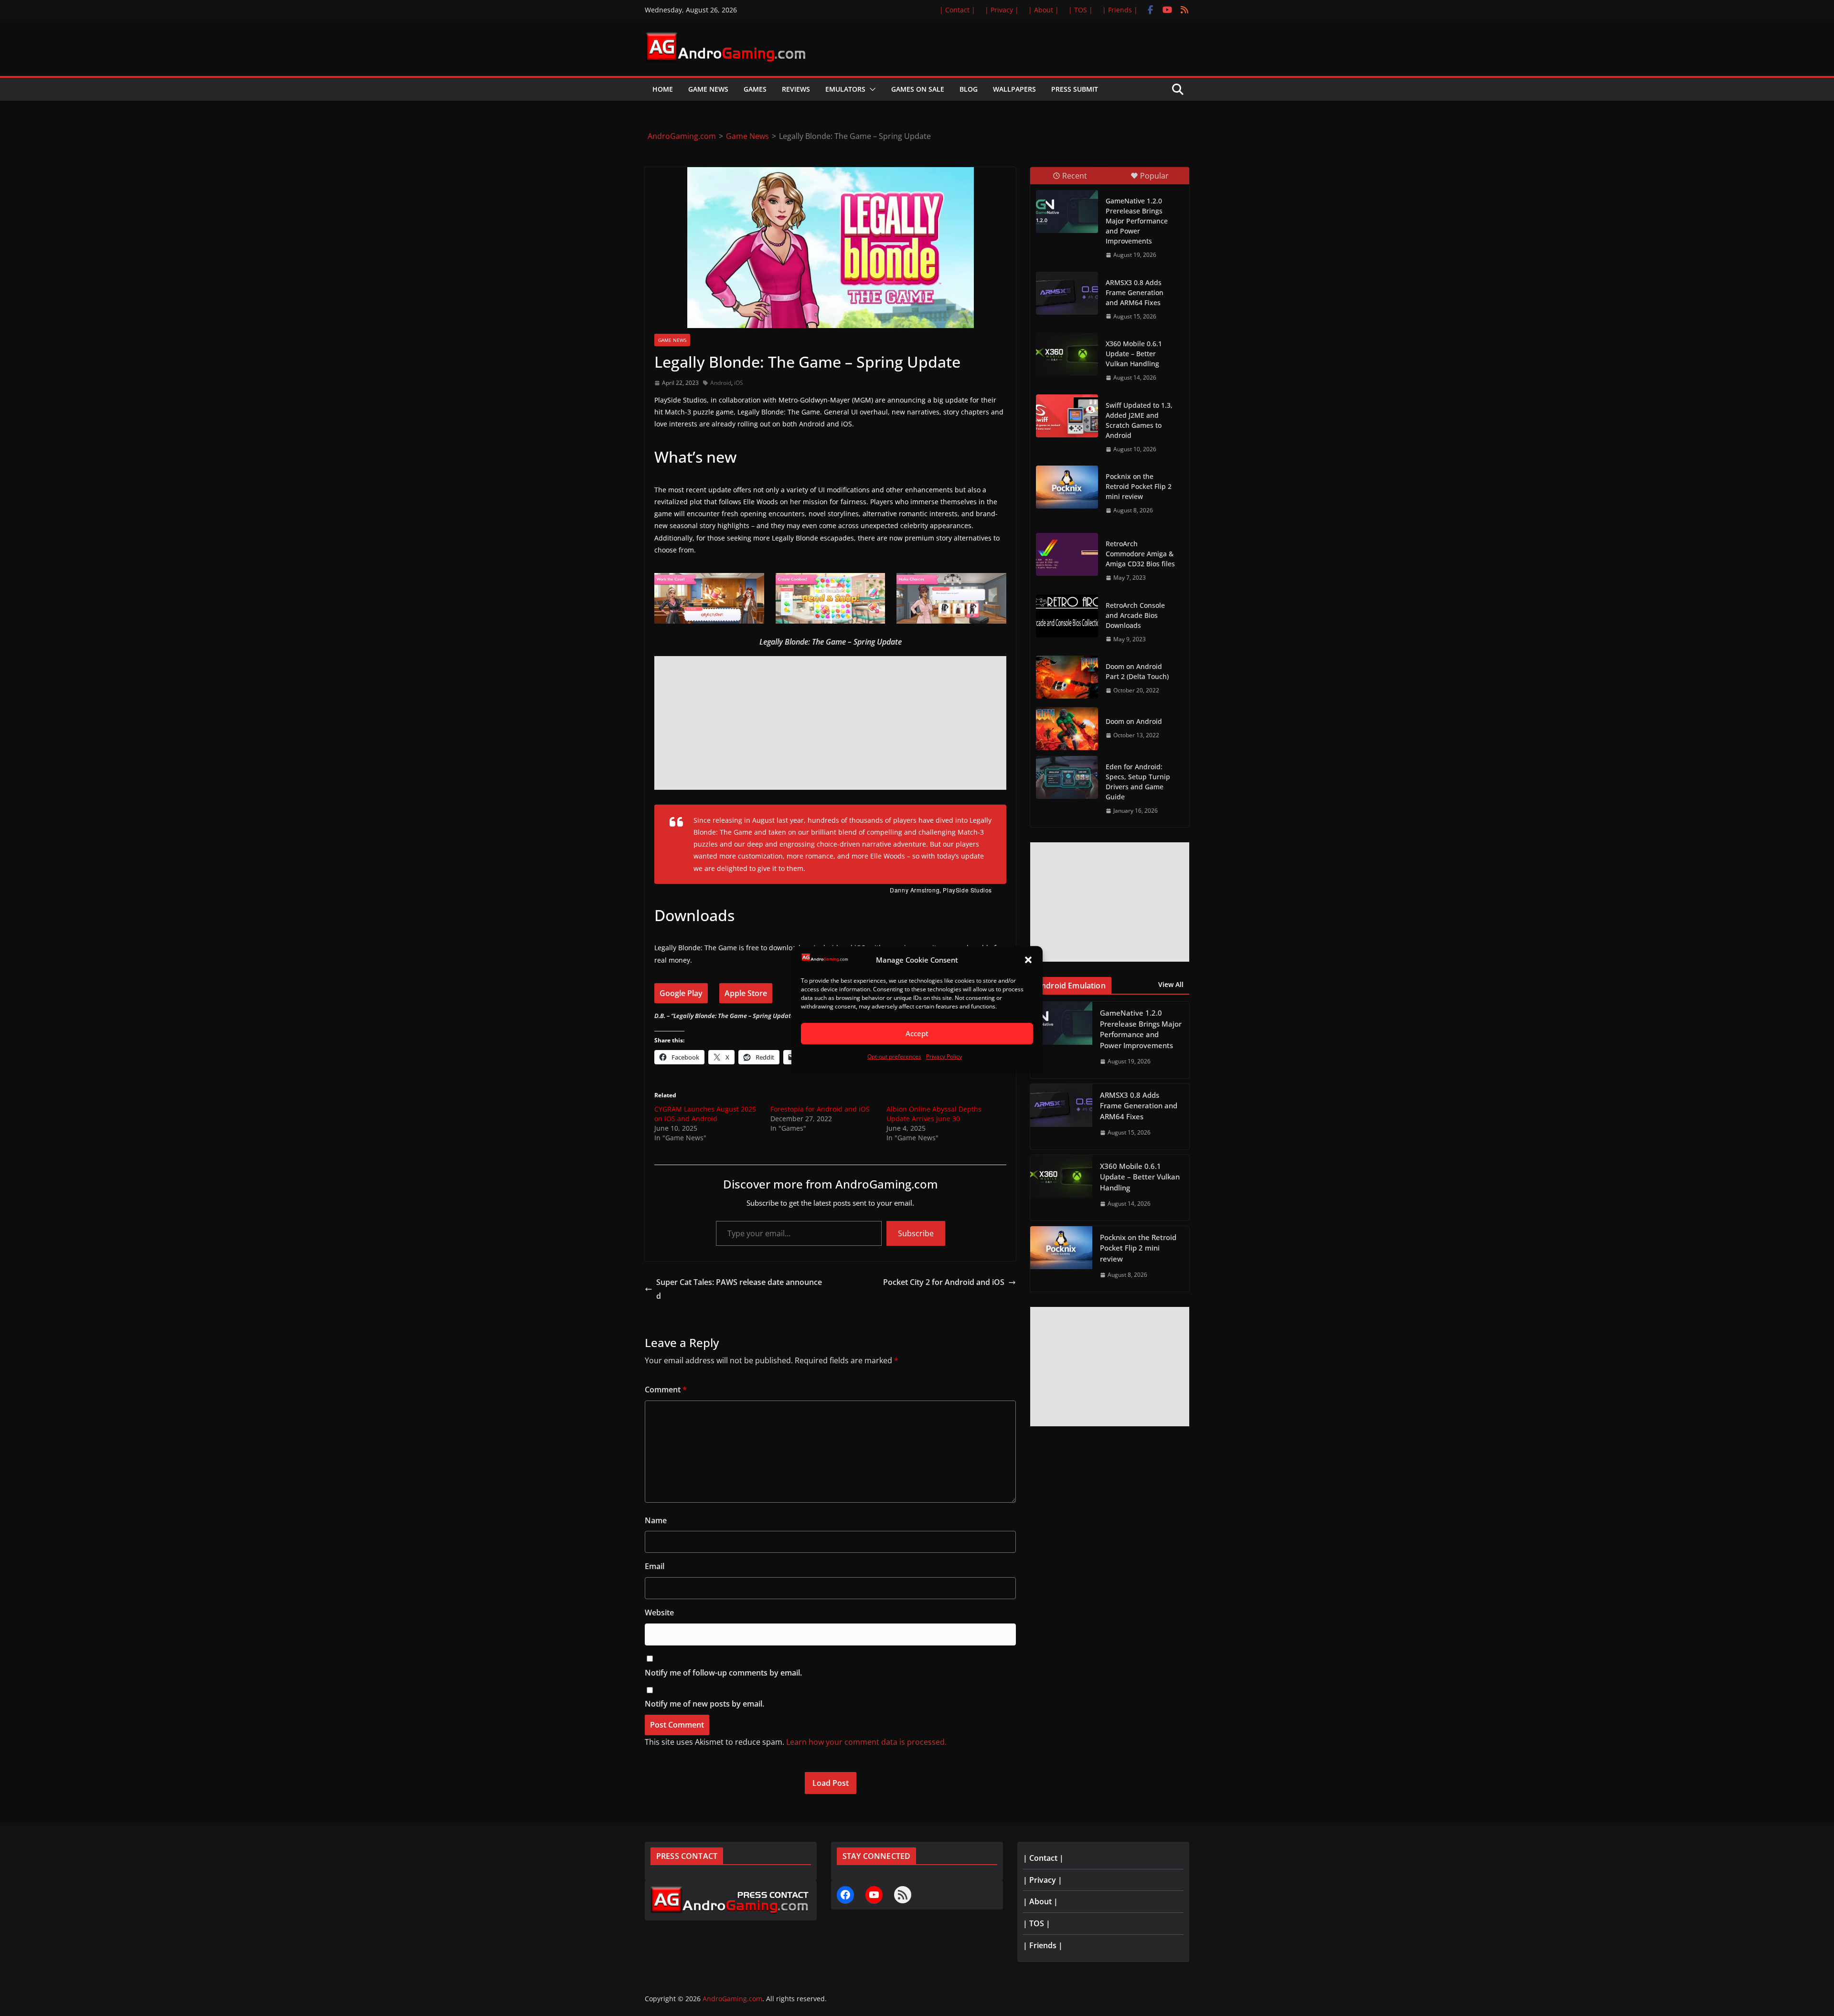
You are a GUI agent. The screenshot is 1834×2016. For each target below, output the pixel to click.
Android (721, 383)
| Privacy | (1002, 10)
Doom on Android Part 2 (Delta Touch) (1137, 671)
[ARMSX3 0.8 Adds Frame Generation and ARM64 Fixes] (1067, 293)
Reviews (796, 89)
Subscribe (916, 1233)
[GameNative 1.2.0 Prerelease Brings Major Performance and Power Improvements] (1067, 212)
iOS (739, 383)
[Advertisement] (830, 723)
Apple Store (746, 993)
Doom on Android (1134, 721)
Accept (917, 1034)
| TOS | (1081, 10)
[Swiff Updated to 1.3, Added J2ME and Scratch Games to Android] (1067, 416)
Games (755, 89)
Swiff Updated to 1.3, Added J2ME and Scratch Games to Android (1139, 420)
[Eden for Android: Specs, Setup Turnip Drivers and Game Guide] (1067, 777)
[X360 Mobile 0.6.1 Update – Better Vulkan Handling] (1067, 354)
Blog (969, 89)
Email (655, 1566)
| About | (1044, 10)
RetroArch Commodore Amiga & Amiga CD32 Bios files (1140, 554)
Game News (708, 89)
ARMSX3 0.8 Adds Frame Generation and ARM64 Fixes (1135, 292)
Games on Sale (918, 89)
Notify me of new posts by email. (704, 1704)
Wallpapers (1014, 89)
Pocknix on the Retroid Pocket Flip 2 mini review (1139, 486)
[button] (1028, 960)
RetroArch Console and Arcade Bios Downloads (1135, 615)
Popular (1154, 176)
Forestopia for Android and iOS (820, 1109)
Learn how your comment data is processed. (866, 1742)
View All (1171, 984)
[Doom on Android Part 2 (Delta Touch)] (1067, 677)
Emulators (845, 89)
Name (656, 1520)
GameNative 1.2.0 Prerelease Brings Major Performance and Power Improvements (1137, 221)
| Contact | (957, 10)
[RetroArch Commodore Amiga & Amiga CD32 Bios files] (1067, 554)
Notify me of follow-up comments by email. (723, 1673)
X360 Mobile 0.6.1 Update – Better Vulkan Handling (1134, 354)
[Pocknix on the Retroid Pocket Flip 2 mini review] (1067, 487)
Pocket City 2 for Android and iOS (944, 1282)
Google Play (681, 993)
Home (663, 89)
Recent (1075, 176)
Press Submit (1075, 89)
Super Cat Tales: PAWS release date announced (739, 1289)
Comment (666, 1390)
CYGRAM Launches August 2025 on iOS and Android (705, 1114)
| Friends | (1120, 10)
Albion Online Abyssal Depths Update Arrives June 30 (934, 1114)
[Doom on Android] (1067, 729)
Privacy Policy (944, 1056)
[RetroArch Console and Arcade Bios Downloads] (1067, 616)
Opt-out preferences (894, 1056)
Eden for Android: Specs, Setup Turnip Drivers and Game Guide (1138, 782)
